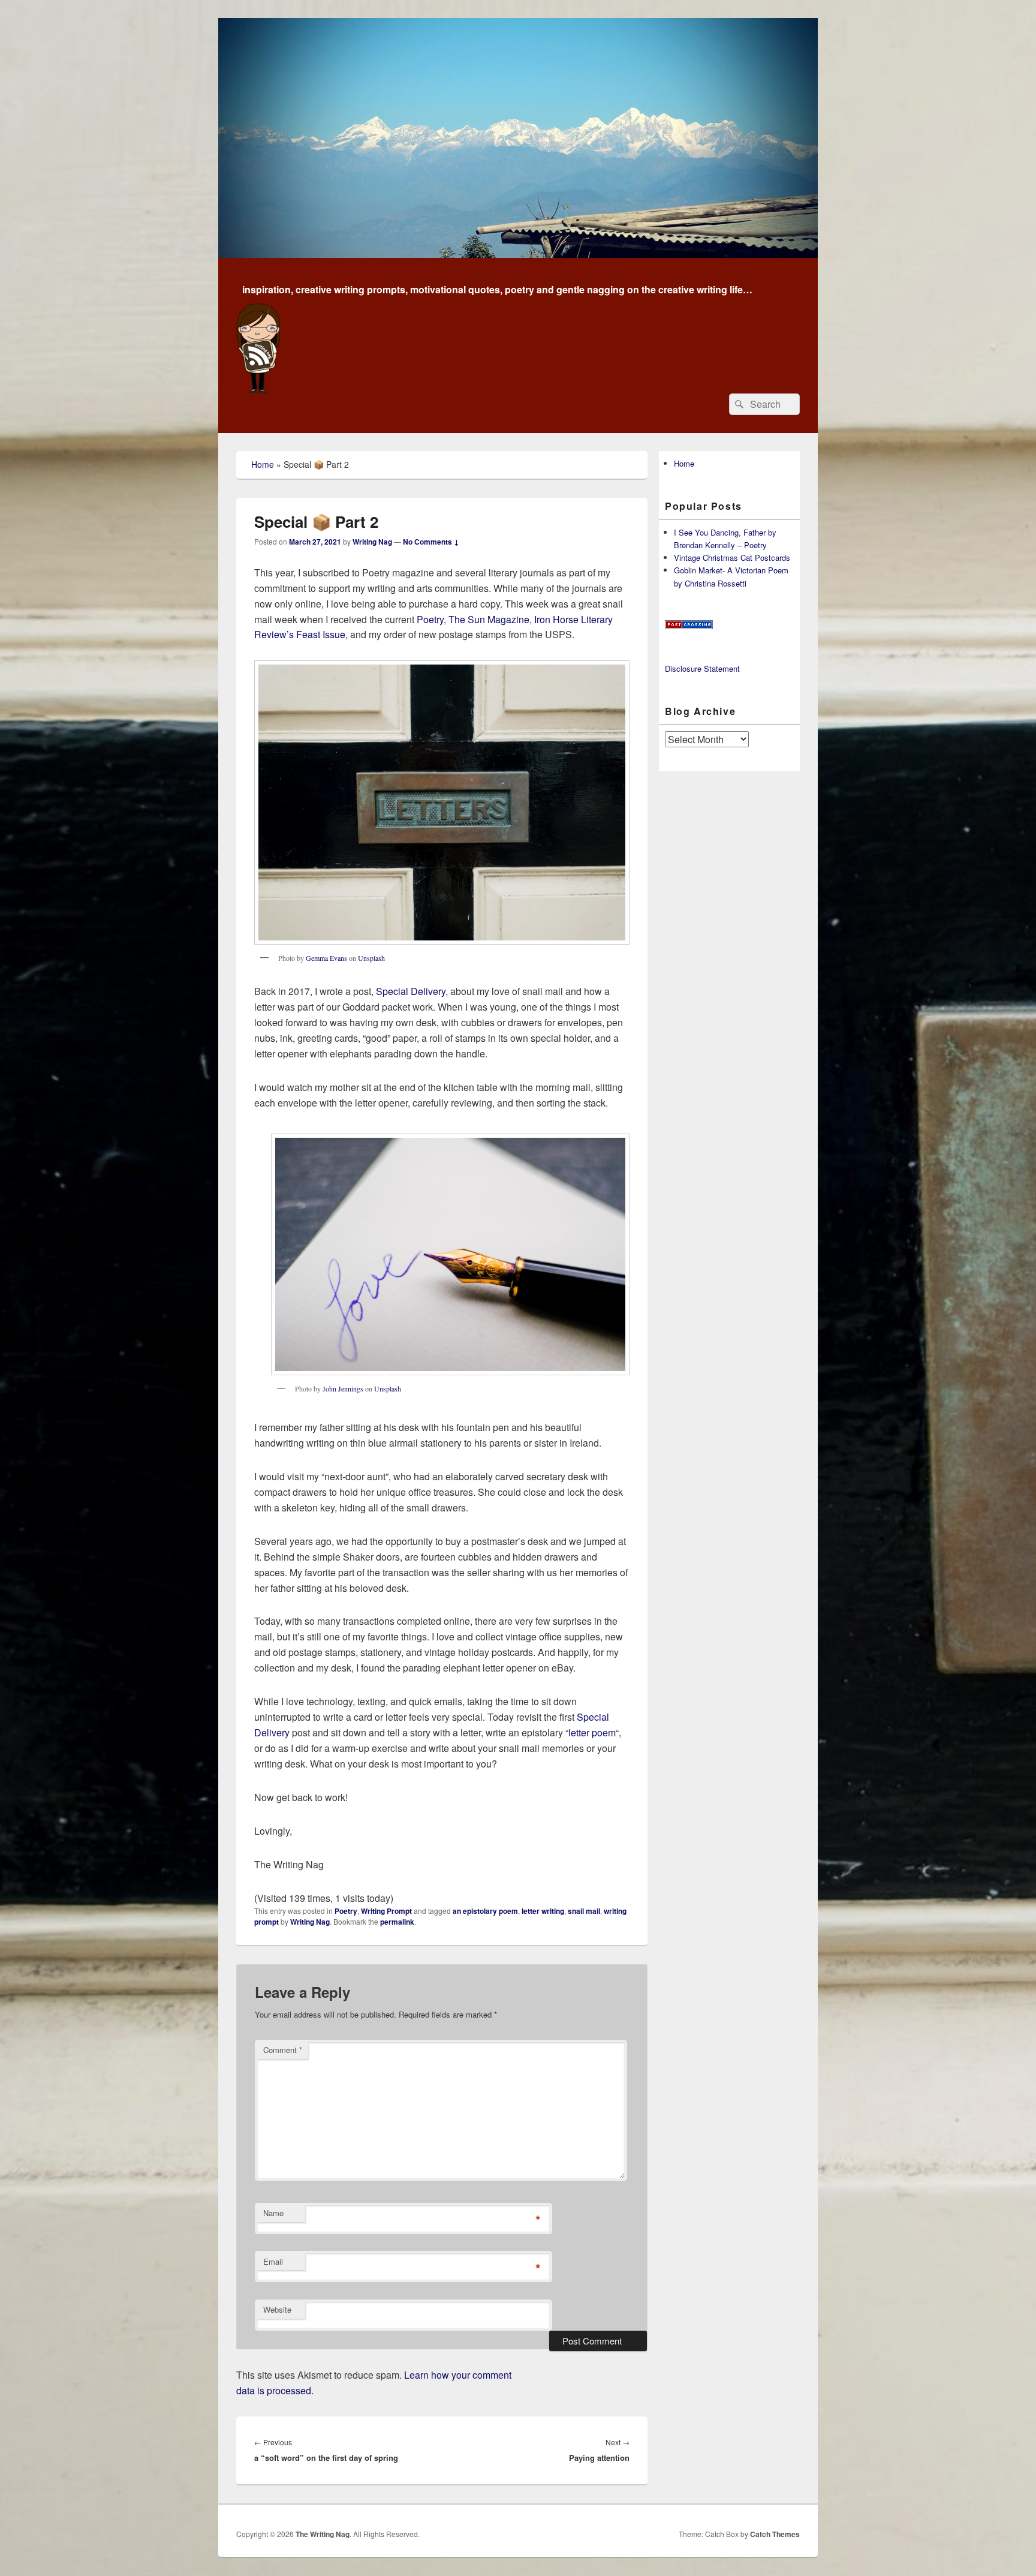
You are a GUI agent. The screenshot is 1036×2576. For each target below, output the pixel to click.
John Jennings (343, 1388)
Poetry (430, 619)
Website (277, 2309)
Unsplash (371, 958)
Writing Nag (372, 542)
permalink (397, 1922)
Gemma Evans (326, 958)
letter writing (543, 1911)
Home (263, 464)
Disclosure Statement (702, 668)
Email (273, 2261)
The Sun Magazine (489, 619)
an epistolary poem (485, 1911)
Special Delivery (411, 991)
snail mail (584, 1911)
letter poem (592, 1732)
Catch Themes (775, 2534)
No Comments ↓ (431, 542)
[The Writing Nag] (518, 254)
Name (273, 2213)
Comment (283, 2050)
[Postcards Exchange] (689, 626)
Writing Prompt (386, 1911)
